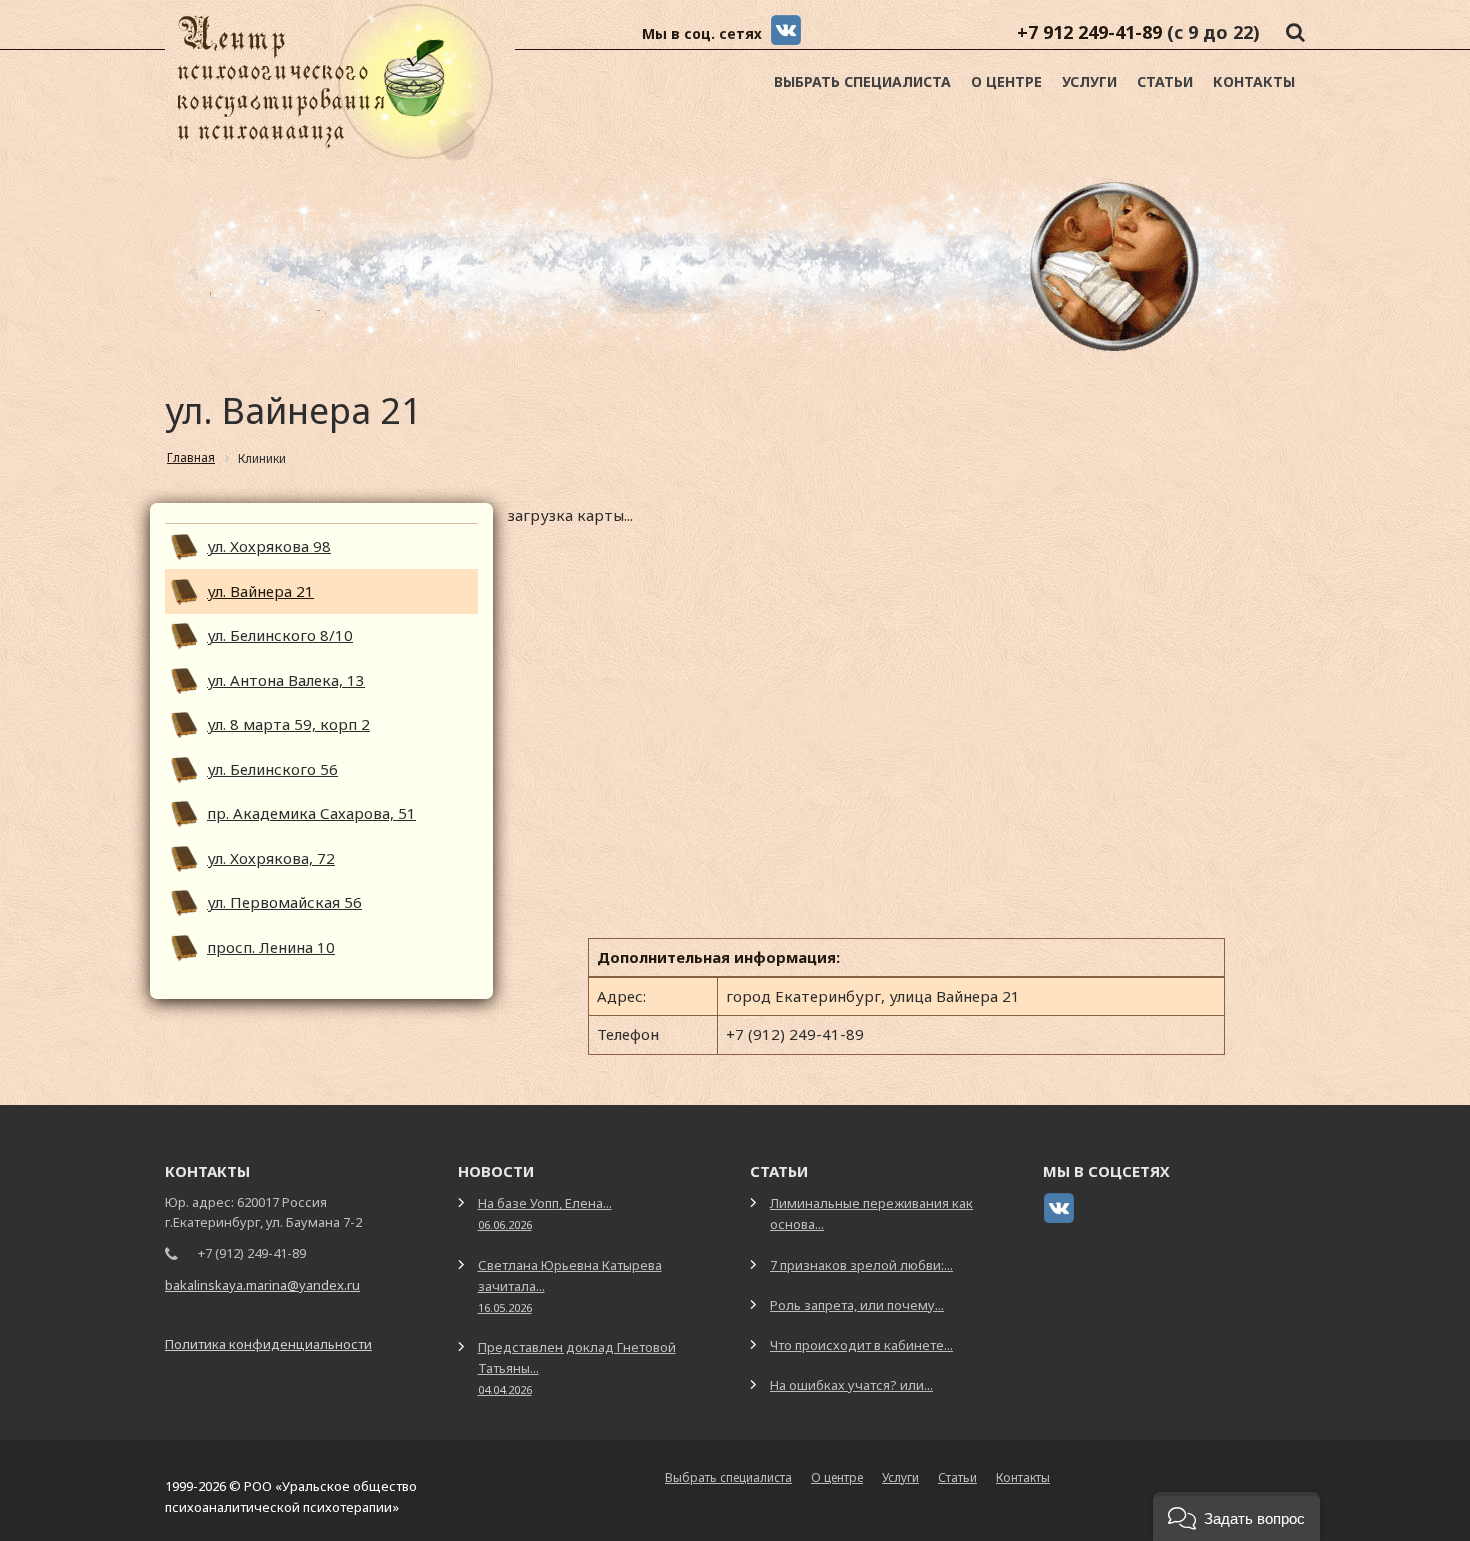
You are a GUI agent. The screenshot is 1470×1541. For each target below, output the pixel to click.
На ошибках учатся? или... (851, 1385)
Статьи (1165, 81)
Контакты (1254, 81)
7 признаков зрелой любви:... (861, 1265)
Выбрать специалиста (862, 81)
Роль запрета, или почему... (857, 1305)
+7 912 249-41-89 (1089, 32)
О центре (1006, 81)
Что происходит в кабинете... (861, 1345)
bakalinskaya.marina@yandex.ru (262, 1285)
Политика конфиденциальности (268, 1344)
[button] (1236, 1516)
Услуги (1089, 81)
